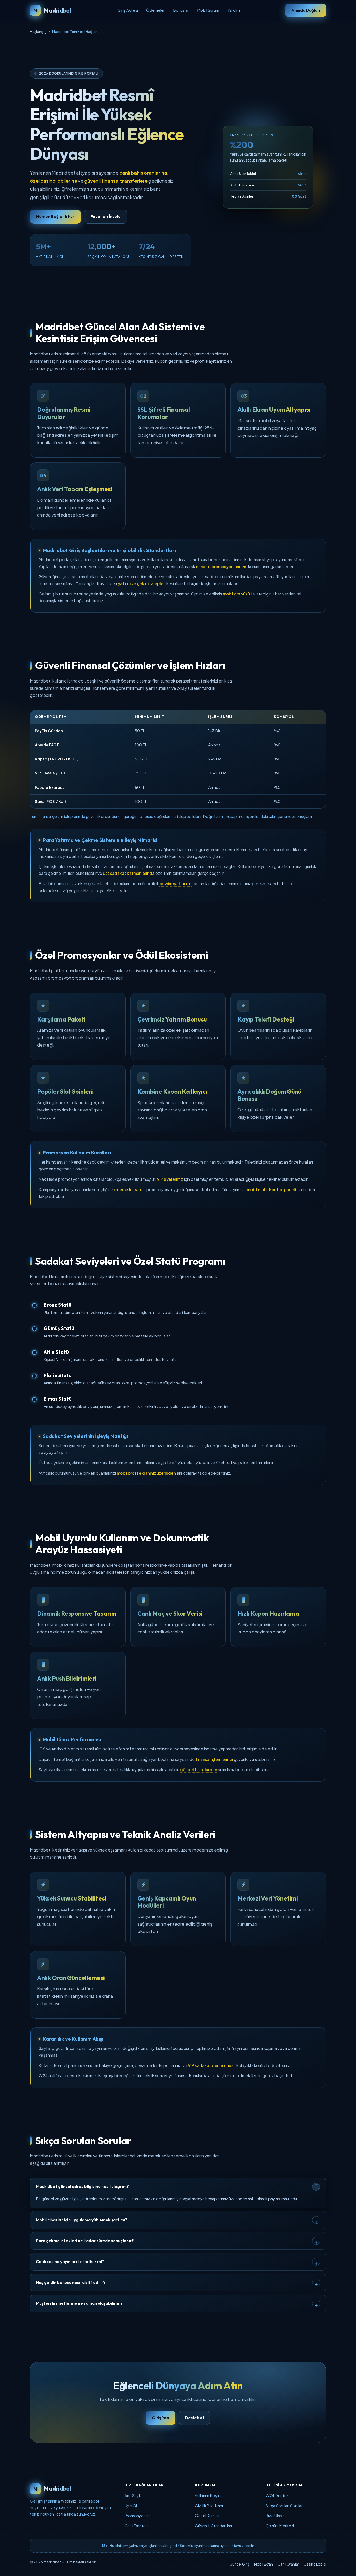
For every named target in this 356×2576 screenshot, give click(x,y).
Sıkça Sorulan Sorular (284, 2506)
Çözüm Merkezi (280, 2526)
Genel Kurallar (207, 2516)
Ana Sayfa (134, 2495)
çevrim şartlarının (176, 884)
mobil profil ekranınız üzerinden (146, 1473)
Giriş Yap (161, 2418)
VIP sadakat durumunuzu (212, 2065)
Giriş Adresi (128, 10)
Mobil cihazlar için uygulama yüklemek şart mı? (82, 2220)
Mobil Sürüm (208, 10)
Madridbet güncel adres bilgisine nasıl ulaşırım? (82, 2186)
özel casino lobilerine (54, 181)
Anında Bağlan (306, 10)
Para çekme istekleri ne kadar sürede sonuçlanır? (85, 2241)
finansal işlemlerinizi (214, 1759)
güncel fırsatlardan (199, 1770)
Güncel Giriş (240, 2564)
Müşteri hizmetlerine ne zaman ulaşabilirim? (79, 2303)
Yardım (234, 10)
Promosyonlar (137, 2516)
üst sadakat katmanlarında (129, 873)
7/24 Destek (277, 2495)
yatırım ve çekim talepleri (142, 583)
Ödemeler (155, 10)
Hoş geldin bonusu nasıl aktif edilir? (71, 2282)
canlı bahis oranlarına (143, 173)
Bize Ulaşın (275, 2516)
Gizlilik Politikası (209, 2506)
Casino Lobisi (315, 2564)
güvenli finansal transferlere (116, 181)
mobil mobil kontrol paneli (271, 1189)
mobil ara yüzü (236, 594)
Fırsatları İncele (106, 216)
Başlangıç (38, 31)
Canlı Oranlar (288, 2564)
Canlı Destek (136, 2526)
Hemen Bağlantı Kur (55, 216)
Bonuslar (181, 10)
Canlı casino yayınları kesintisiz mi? (70, 2261)
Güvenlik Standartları (213, 2526)
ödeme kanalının (130, 1189)
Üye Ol (131, 2506)
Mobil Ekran (263, 2564)
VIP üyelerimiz (170, 1179)
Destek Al (194, 2418)
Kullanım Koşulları (210, 2495)
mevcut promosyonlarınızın (222, 566)
